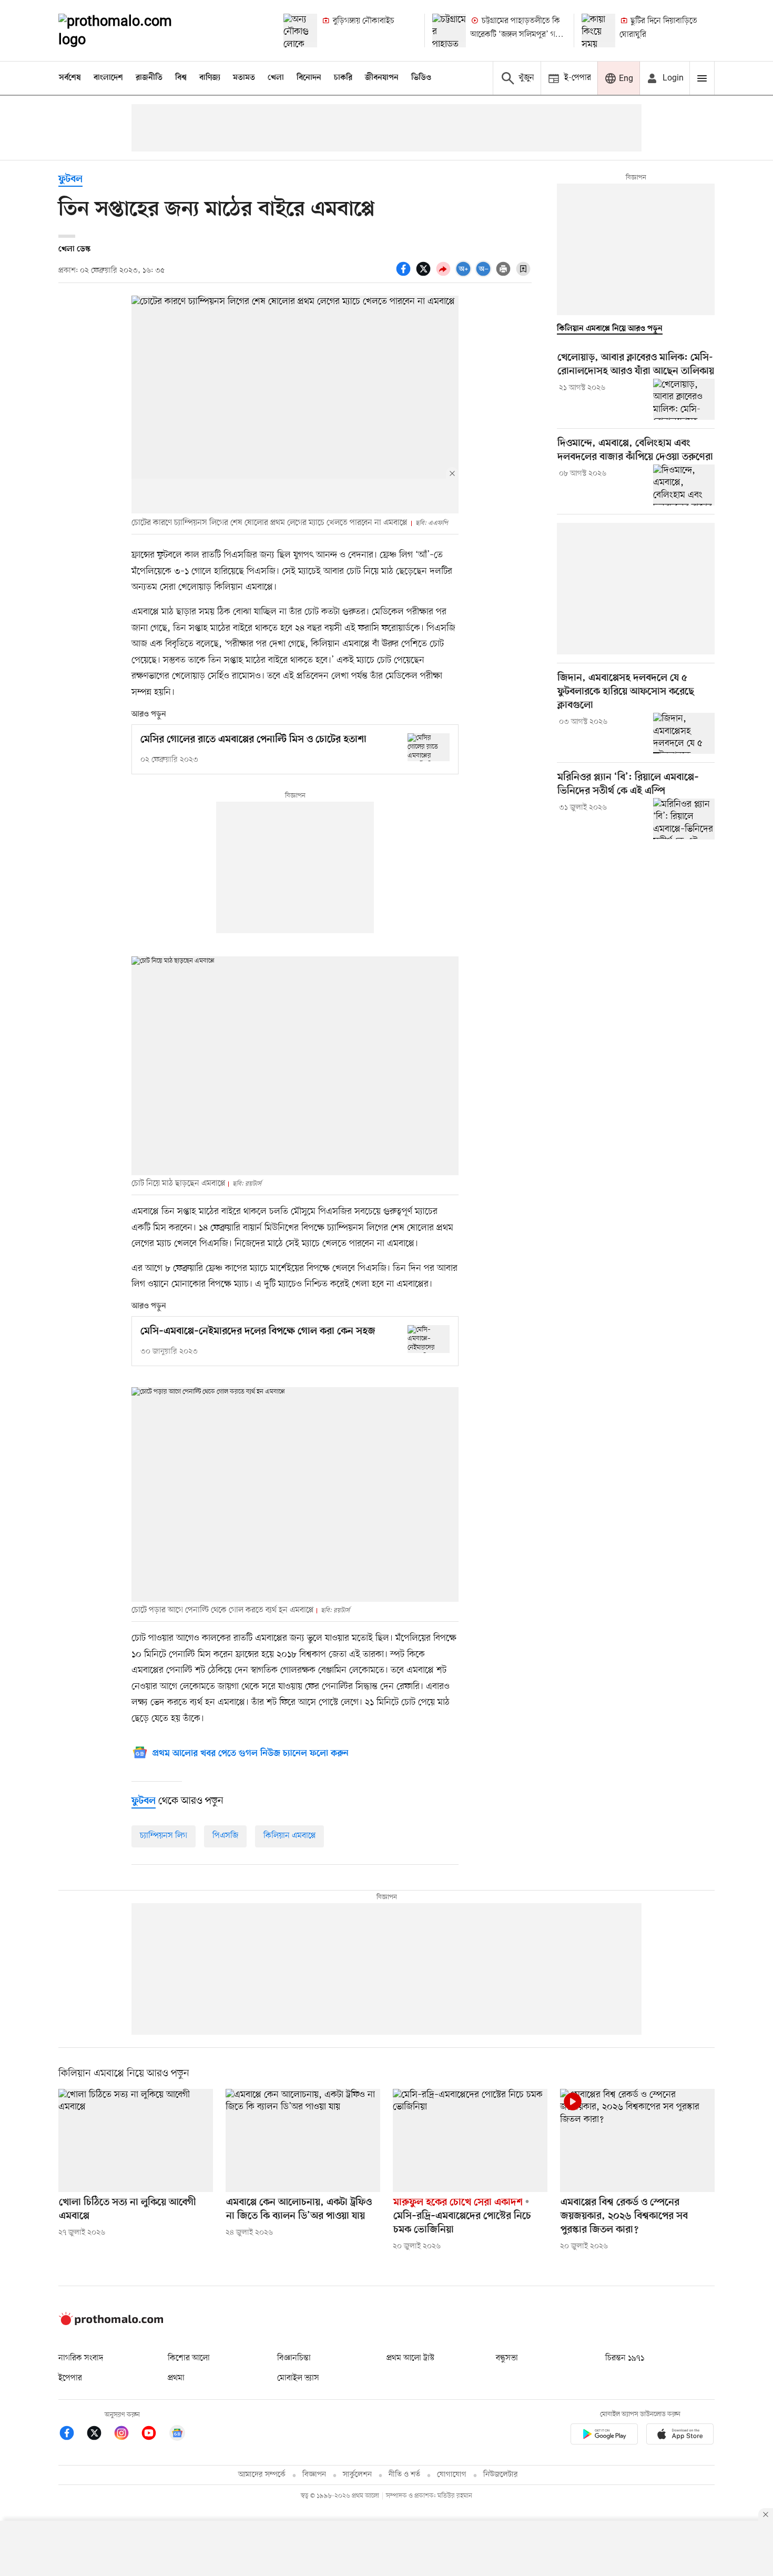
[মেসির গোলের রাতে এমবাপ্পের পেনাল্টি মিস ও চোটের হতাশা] (429, 747)
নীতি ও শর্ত (404, 2475)
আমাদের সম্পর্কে (262, 2475)
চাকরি (343, 78)
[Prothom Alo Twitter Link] (99, 2435)
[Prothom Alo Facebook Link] (72, 2435)
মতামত (244, 78)
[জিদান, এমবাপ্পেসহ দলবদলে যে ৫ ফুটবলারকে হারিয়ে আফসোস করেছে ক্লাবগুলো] (684, 733)
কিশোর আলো (189, 2358)
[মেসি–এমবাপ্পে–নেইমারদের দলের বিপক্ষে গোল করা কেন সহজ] (429, 1339)
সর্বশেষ (70, 78)
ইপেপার (70, 2378)
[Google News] (177, 2435)
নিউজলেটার (501, 2475)
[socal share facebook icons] (405, 275)
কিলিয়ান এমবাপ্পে (289, 1836)
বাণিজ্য (210, 78)
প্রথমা (176, 2378)
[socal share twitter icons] (425, 275)
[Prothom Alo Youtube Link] (154, 2435)
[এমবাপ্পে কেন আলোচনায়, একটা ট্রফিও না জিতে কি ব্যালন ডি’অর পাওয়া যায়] (303, 2140)
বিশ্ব (181, 78)
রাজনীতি (149, 78)
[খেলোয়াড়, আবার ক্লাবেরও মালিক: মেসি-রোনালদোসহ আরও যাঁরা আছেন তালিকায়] (684, 399)
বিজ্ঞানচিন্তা (294, 2358)
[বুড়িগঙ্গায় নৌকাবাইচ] (300, 31)
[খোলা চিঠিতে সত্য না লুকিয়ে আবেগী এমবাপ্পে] (136, 2140)
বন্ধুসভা (507, 2358)
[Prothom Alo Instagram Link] (127, 2435)
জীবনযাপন (382, 78)
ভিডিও (421, 78)
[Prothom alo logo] (111, 2323)
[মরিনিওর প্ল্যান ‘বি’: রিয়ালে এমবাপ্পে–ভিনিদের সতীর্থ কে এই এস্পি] (684, 819)
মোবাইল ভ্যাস (298, 2378)
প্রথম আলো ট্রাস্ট (410, 2358)
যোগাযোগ (452, 2475)
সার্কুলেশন (357, 2475)
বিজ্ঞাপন (314, 2475)
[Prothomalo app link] (604, 2436)
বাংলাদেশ (108, 78)
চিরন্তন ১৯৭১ (625, 2358)
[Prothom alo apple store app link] (680, 2436)
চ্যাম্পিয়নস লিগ (164, 1836)
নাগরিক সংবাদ (81, 2358)
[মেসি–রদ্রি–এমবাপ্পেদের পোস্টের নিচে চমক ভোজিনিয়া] (470, 2140)
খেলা (276, 78)
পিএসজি (225, 1836)
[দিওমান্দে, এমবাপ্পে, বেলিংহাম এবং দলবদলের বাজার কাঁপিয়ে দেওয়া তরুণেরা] (684, 485)
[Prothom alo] (129, 31)
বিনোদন (309, 78)
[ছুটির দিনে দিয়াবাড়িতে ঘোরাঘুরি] (598, 31)
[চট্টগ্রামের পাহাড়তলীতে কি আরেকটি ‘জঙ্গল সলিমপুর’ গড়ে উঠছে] (449, 31)
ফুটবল (70, 180)
